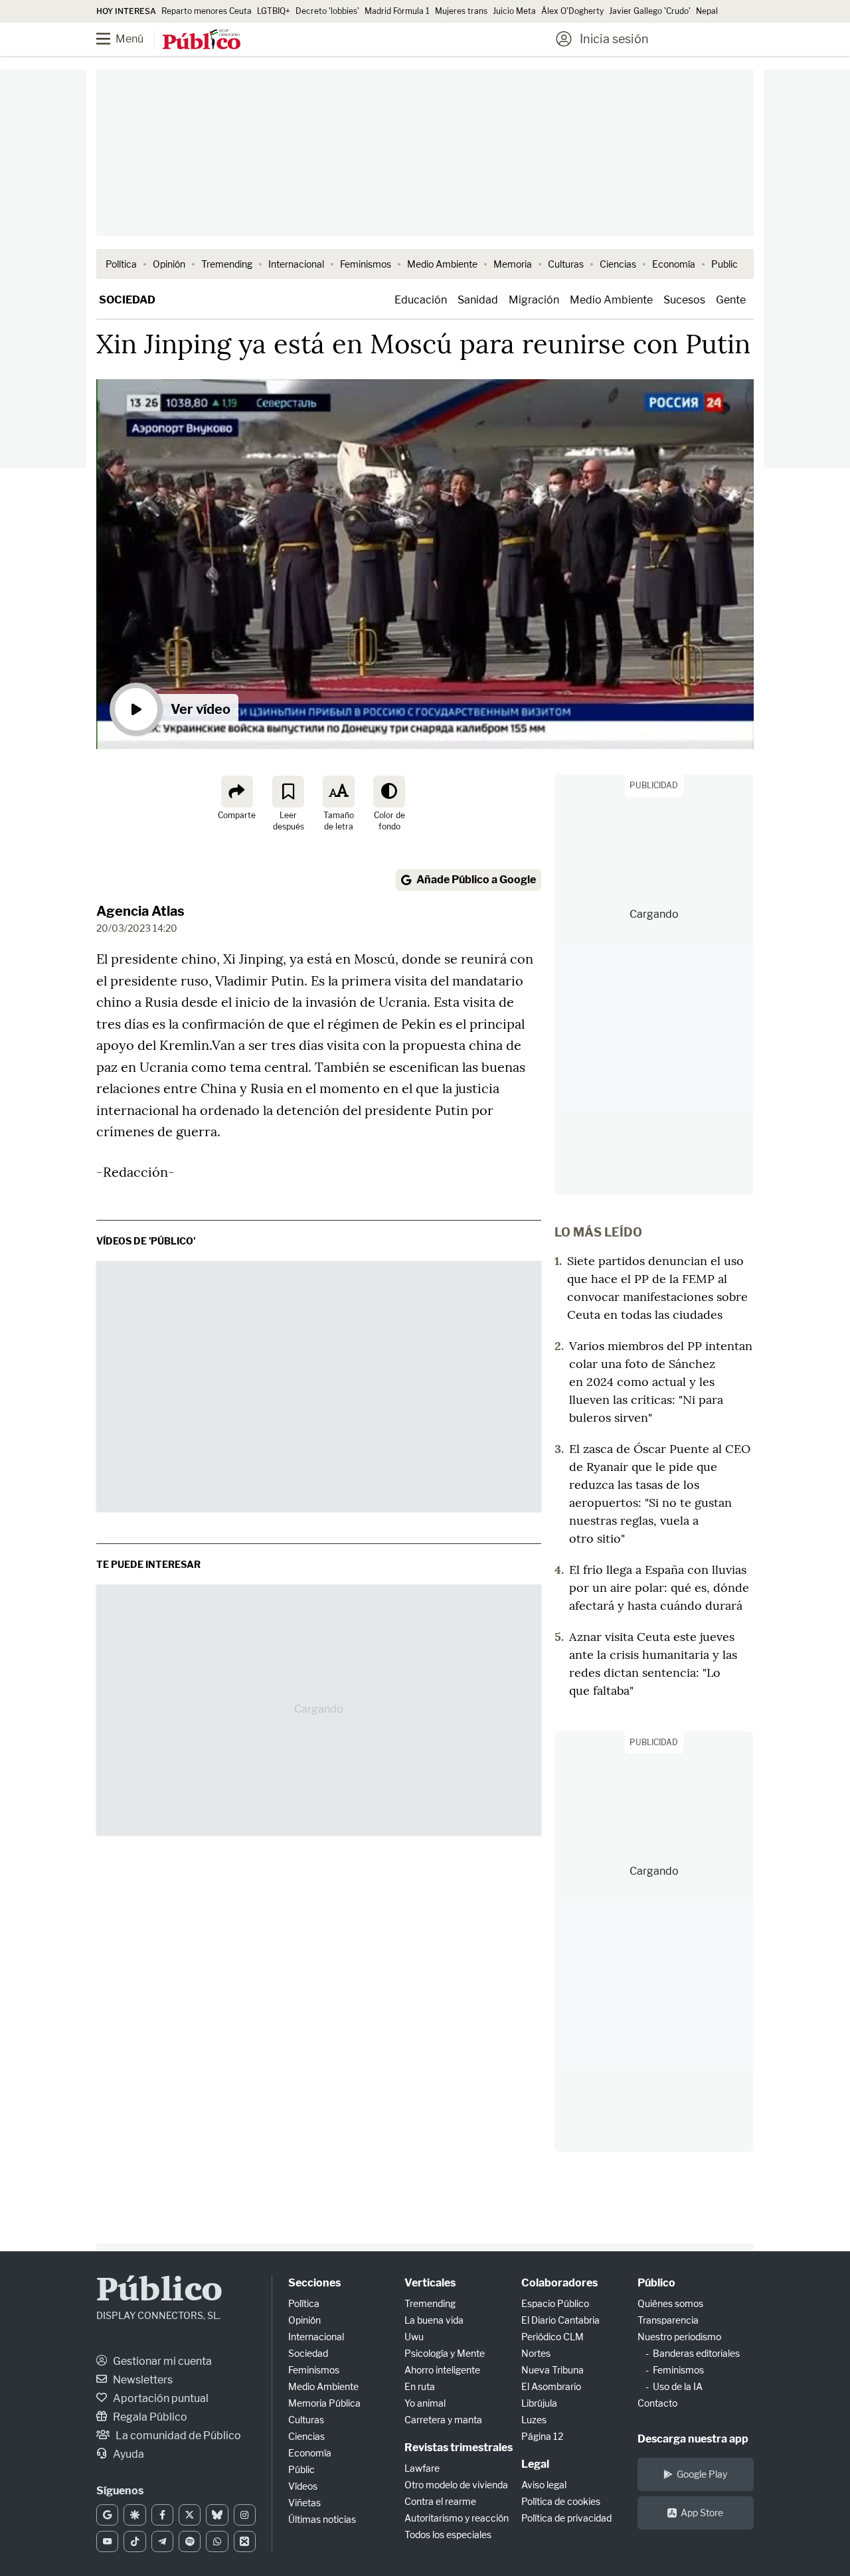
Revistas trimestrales (459, 2447)
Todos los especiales (448, 2534)
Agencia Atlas (140, 911)
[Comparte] (237, 792)
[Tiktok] (134, 2541)
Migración (534, 300)
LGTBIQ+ (274, 11)
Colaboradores (559, 2283)
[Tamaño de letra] (339, 792)
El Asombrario (551, 2386)
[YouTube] (107, 2541)
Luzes (534, 2420)
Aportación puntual (160, 2398)
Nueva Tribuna (552, 2370)
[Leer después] (288, 792)
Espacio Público (555, 2303)
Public (724, 264)
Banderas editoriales (696, 2353)
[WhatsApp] (217, 2541)
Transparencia (668, 2320)
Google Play (702, 2474)
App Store (702, 2513)
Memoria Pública (324, 2403)
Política (121, 264)
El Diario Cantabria (560, 2320)
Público (159, 2291)
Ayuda (127, 2454)
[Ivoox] (245, 2541)
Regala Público (149, 2417)
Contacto (657, 2403)
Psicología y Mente (445, 2353)
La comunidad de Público (177, 2436)
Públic (301, 2469)
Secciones (314, 2283)
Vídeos (303, 2486)
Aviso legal (544, 2485)
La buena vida (434, 2320)
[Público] (202, 41)
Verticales (430, 2283)
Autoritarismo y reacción (457, 2518)
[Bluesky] (217, 2515)
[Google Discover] (134, 2515)
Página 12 (542, 2436)
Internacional (296, 264)
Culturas (566, 264)
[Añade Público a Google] (107, 2515)
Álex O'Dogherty (572, 11)
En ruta (420, 2386)
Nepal (707, 11)
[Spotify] (190, 2541)
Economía (674, 264)
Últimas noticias (322, 2519)
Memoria (513, 264)
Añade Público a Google (476, 880)
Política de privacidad (566, 2518)
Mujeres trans (461, 11)
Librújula (539, 2403)
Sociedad (127, 300)
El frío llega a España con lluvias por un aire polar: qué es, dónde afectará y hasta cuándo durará (659, 1588)
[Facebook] (162, 2515)
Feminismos (366, 264)
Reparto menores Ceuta (207, 11)
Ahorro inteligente (442, 2370)
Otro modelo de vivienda (456, 2485)
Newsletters (142, 2380)
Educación (421, 300)
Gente (731, 300)
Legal (535, 2464)
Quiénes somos (670, 2303)
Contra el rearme (440, 2501)
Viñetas (304, 2503)
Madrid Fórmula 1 (397, 11)
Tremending (227, 264)
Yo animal (425, 2403)
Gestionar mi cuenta (161, 2361)
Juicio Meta (514, 11)
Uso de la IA (678, 2386)
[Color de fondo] (389, 792)
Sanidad (478, 300)
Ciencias (618, 264)
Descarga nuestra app (693, 2439)
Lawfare (422, 2468)
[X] (190, 2515)
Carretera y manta (443, 2420)
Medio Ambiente (442, 264)
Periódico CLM (552, 2337)
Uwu (414, 2337)
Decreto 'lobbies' (327, 11)
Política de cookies (561, 2501)
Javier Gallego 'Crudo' (650, 11)
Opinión (169, 264)
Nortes (536, 2353)
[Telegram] (162, 2541)
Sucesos (684, 300)
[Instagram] (245, 2515)
